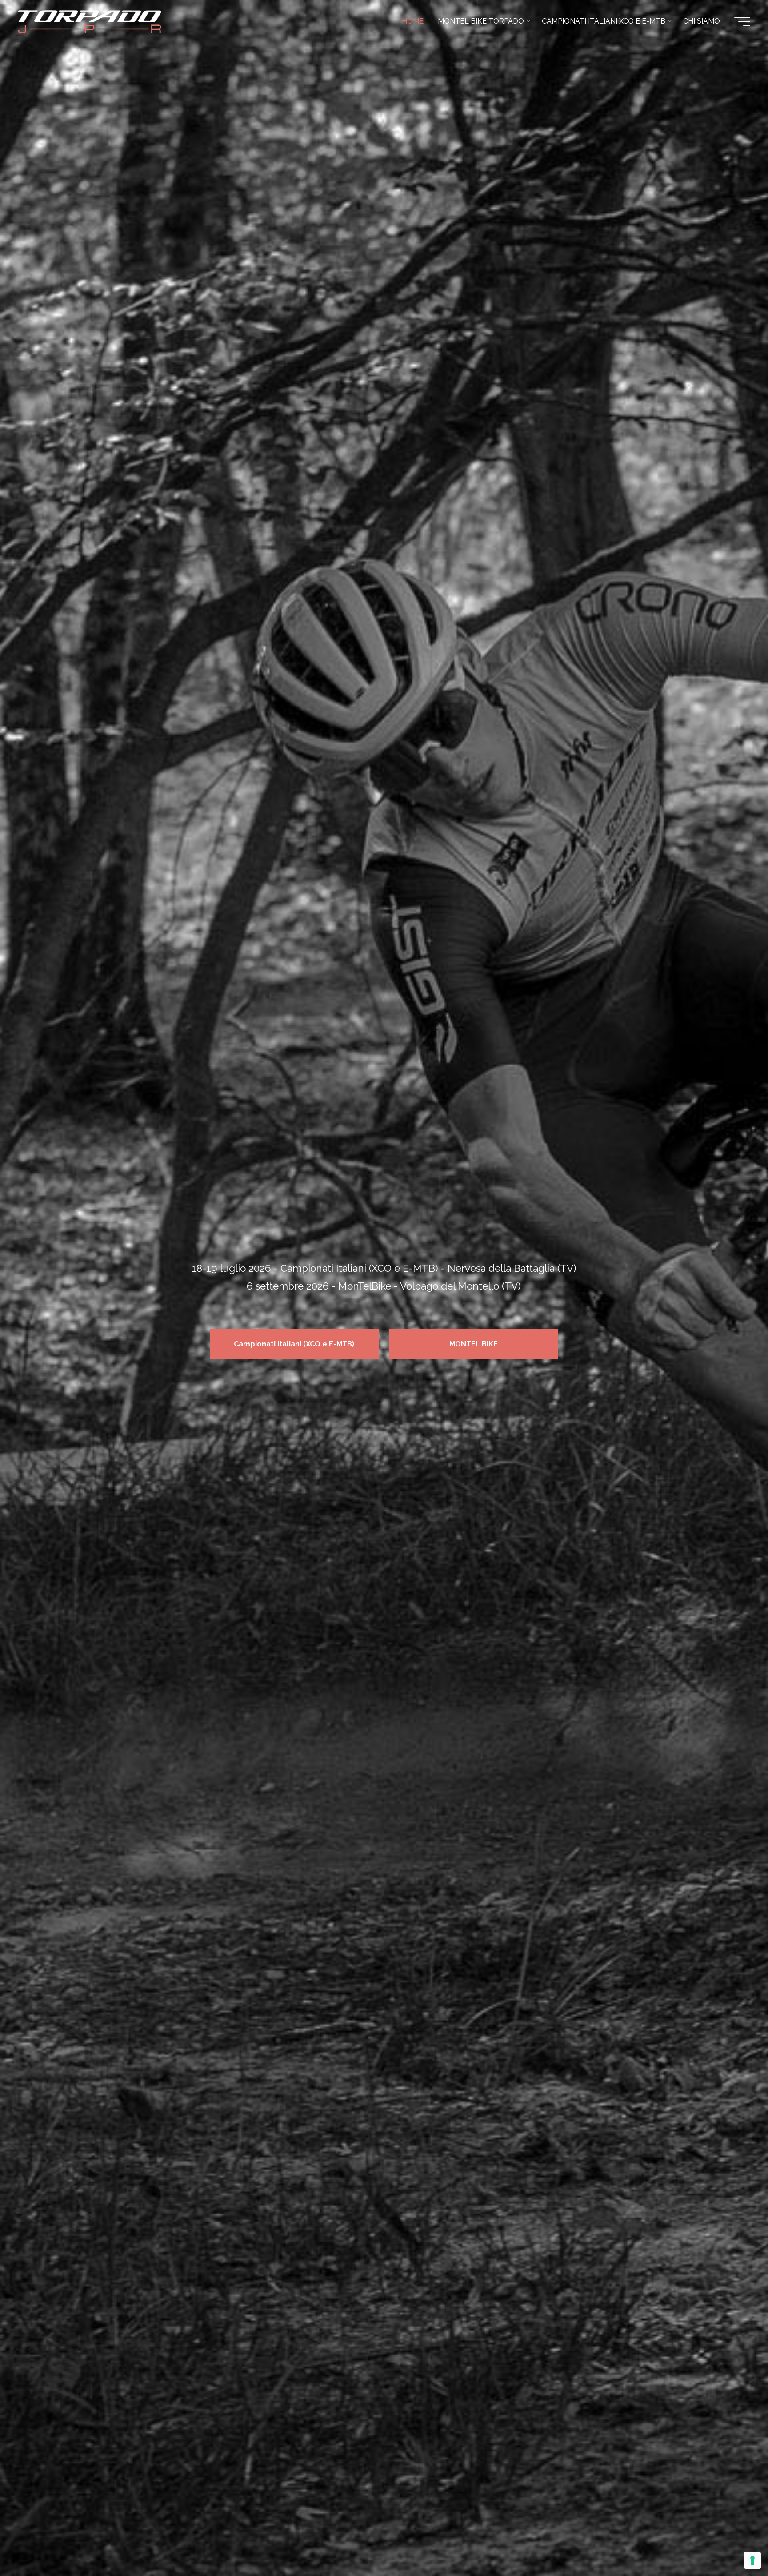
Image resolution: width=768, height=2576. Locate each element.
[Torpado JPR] (90, 21)
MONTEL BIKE (474, 1344)
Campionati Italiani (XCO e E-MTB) (294, 1344)
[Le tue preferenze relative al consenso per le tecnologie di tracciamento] (752, 2560)
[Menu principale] (742, 21)
